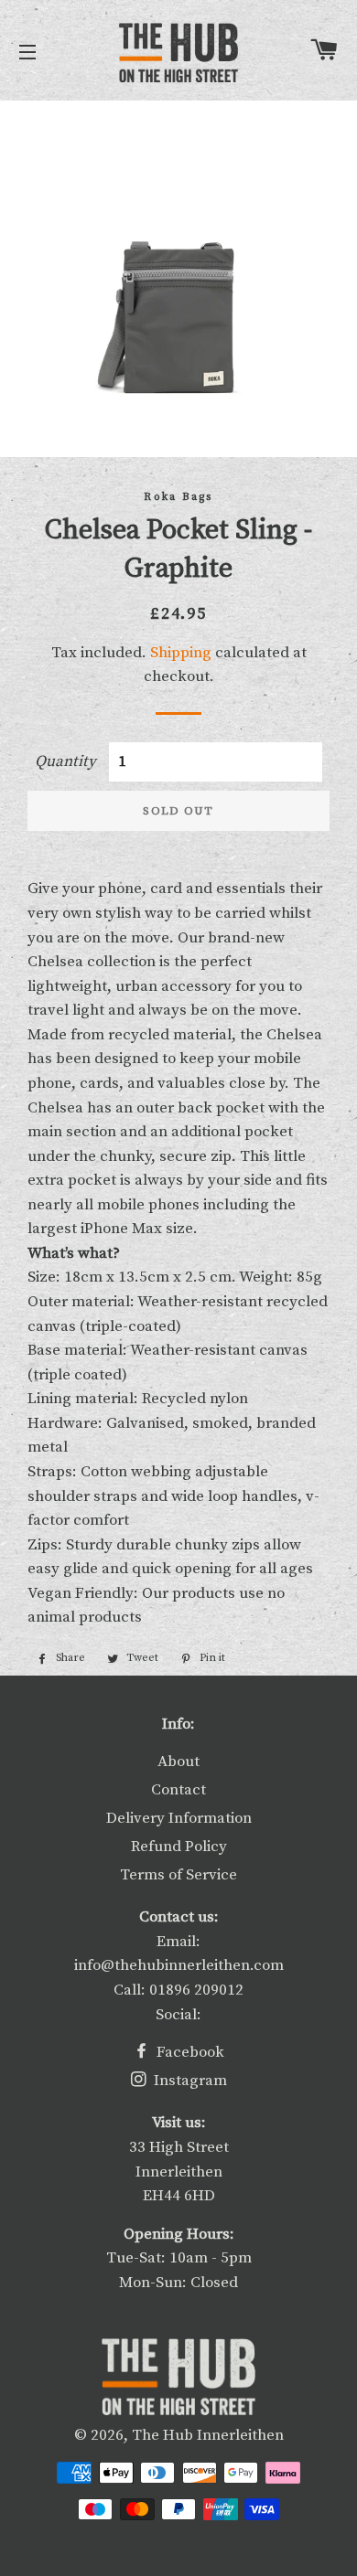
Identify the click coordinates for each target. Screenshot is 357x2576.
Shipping (181, 653)
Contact (178, 1790)
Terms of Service (178, 1875)
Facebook (189, 2052)
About (178, 1762)
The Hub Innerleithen (208, 2435)
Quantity (65, 761)
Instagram (189, 2081)
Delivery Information (179, 1818)
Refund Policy (179, 1847)
